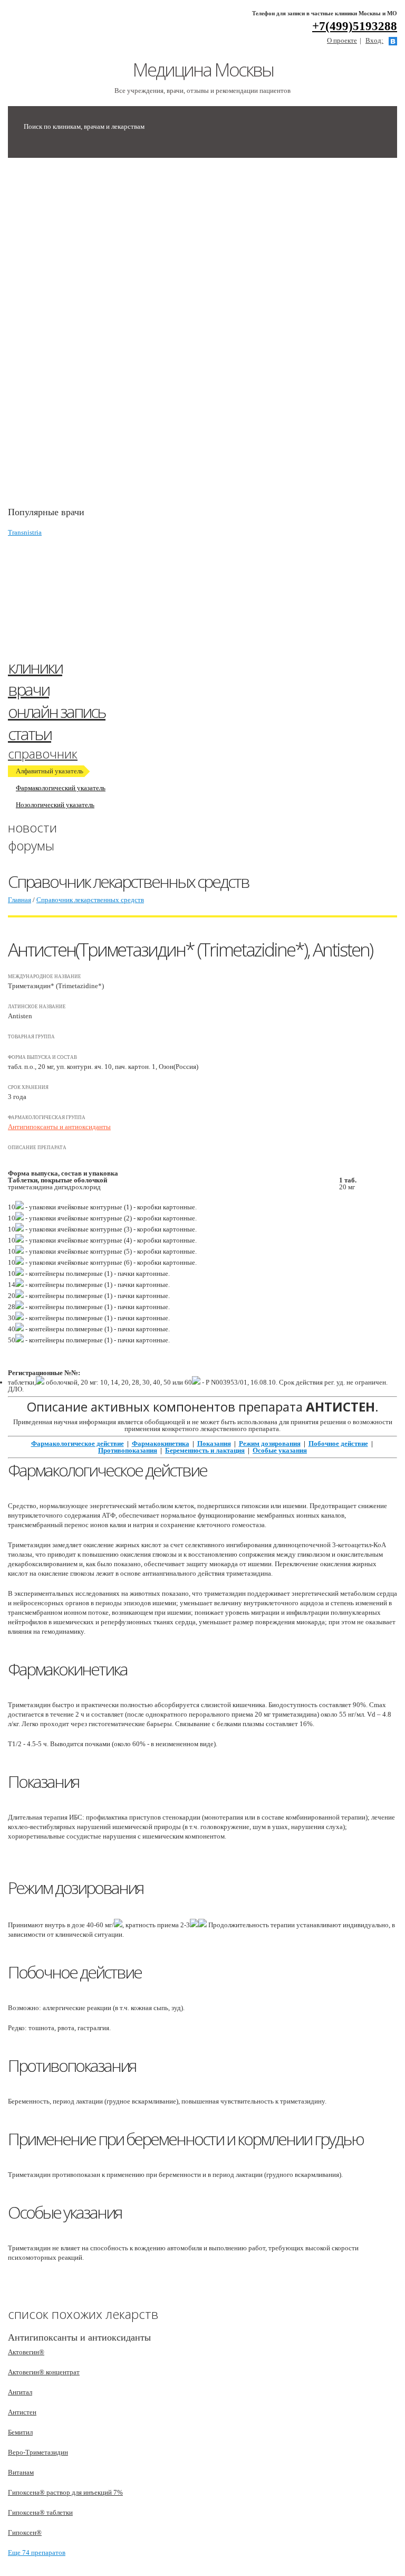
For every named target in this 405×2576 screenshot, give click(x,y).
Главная (20, 900)
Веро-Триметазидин (38, 2452)
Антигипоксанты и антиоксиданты (59, 1127)
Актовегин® (26, 2352)
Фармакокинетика (161, 1443)
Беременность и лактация (205, 1450)
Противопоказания (128, 1450)
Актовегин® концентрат (44, 2372)
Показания (214, 1443)
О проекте (342, 40)
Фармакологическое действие (78, 1443)
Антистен (22, 2412)
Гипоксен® (25, 2532)
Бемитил (20, 2432)
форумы (31, 845)
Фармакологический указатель (61, 788)
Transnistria (25, 532)
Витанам (21, 2472)
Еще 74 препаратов (37, 2553)
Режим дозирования (270, 1443)
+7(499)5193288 (355, 26)
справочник (43, 754)
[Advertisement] (87, 337)
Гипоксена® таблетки (40, 2512)
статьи (30, 733)
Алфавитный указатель (50, 771)
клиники (35, 667)
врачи (28, 689)
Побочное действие (338, 1443)
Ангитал (20, 2392)
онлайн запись (57, 711)
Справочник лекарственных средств (90, 900)
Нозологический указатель (55, 805)
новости (32, 827)
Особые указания (280, 1450)
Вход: (374, 40)
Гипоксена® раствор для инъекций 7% (65, 2492)
